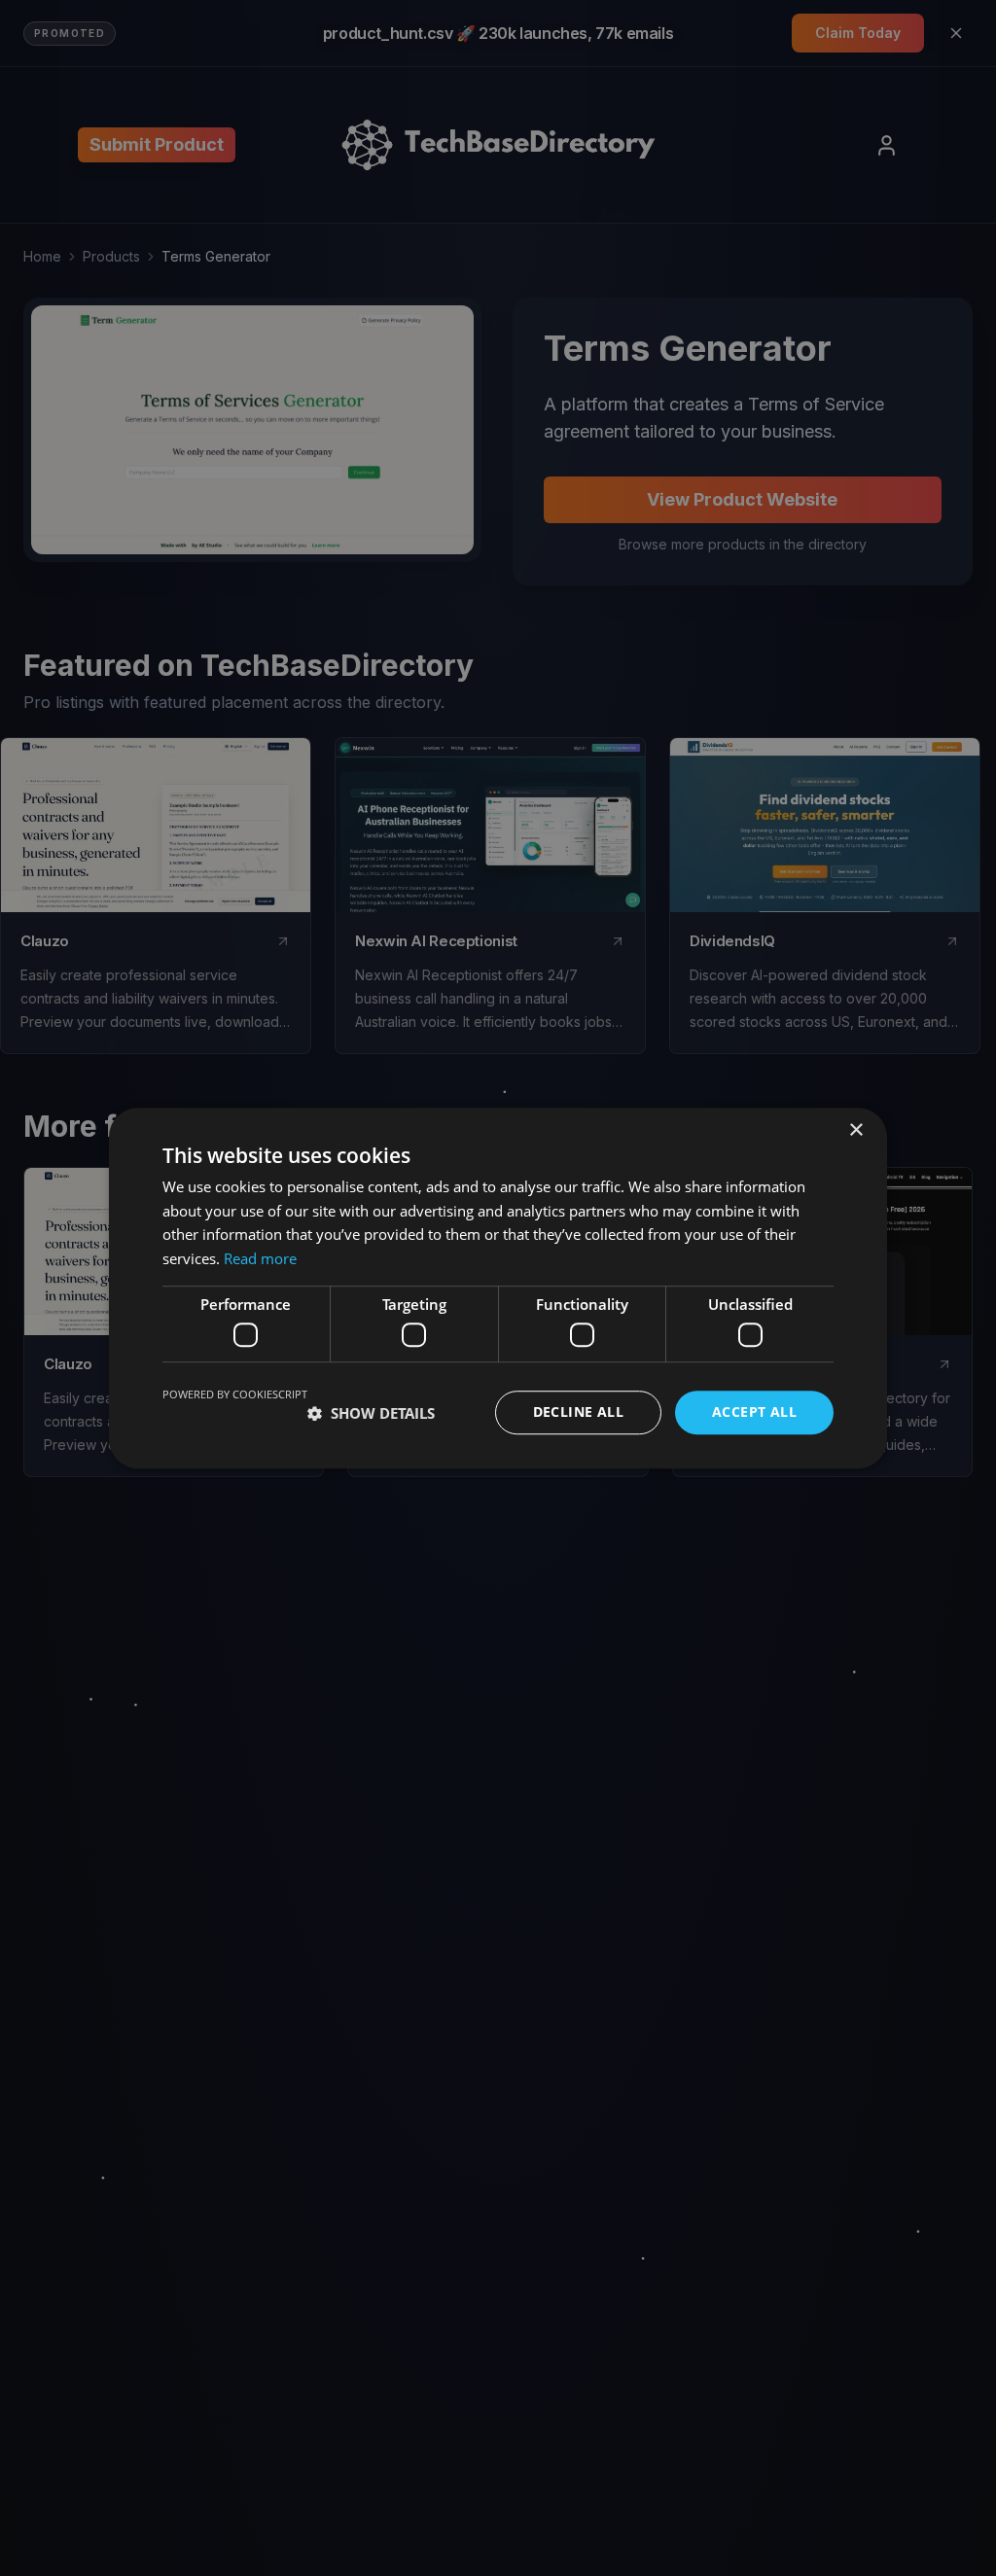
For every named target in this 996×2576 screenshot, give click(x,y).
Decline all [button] (578, 1412)
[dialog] (498, 1288)
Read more (260, 1258)
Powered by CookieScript (235, 1395)
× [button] (855, 1130)
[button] (371, 1413)
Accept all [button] (754, 1412)
